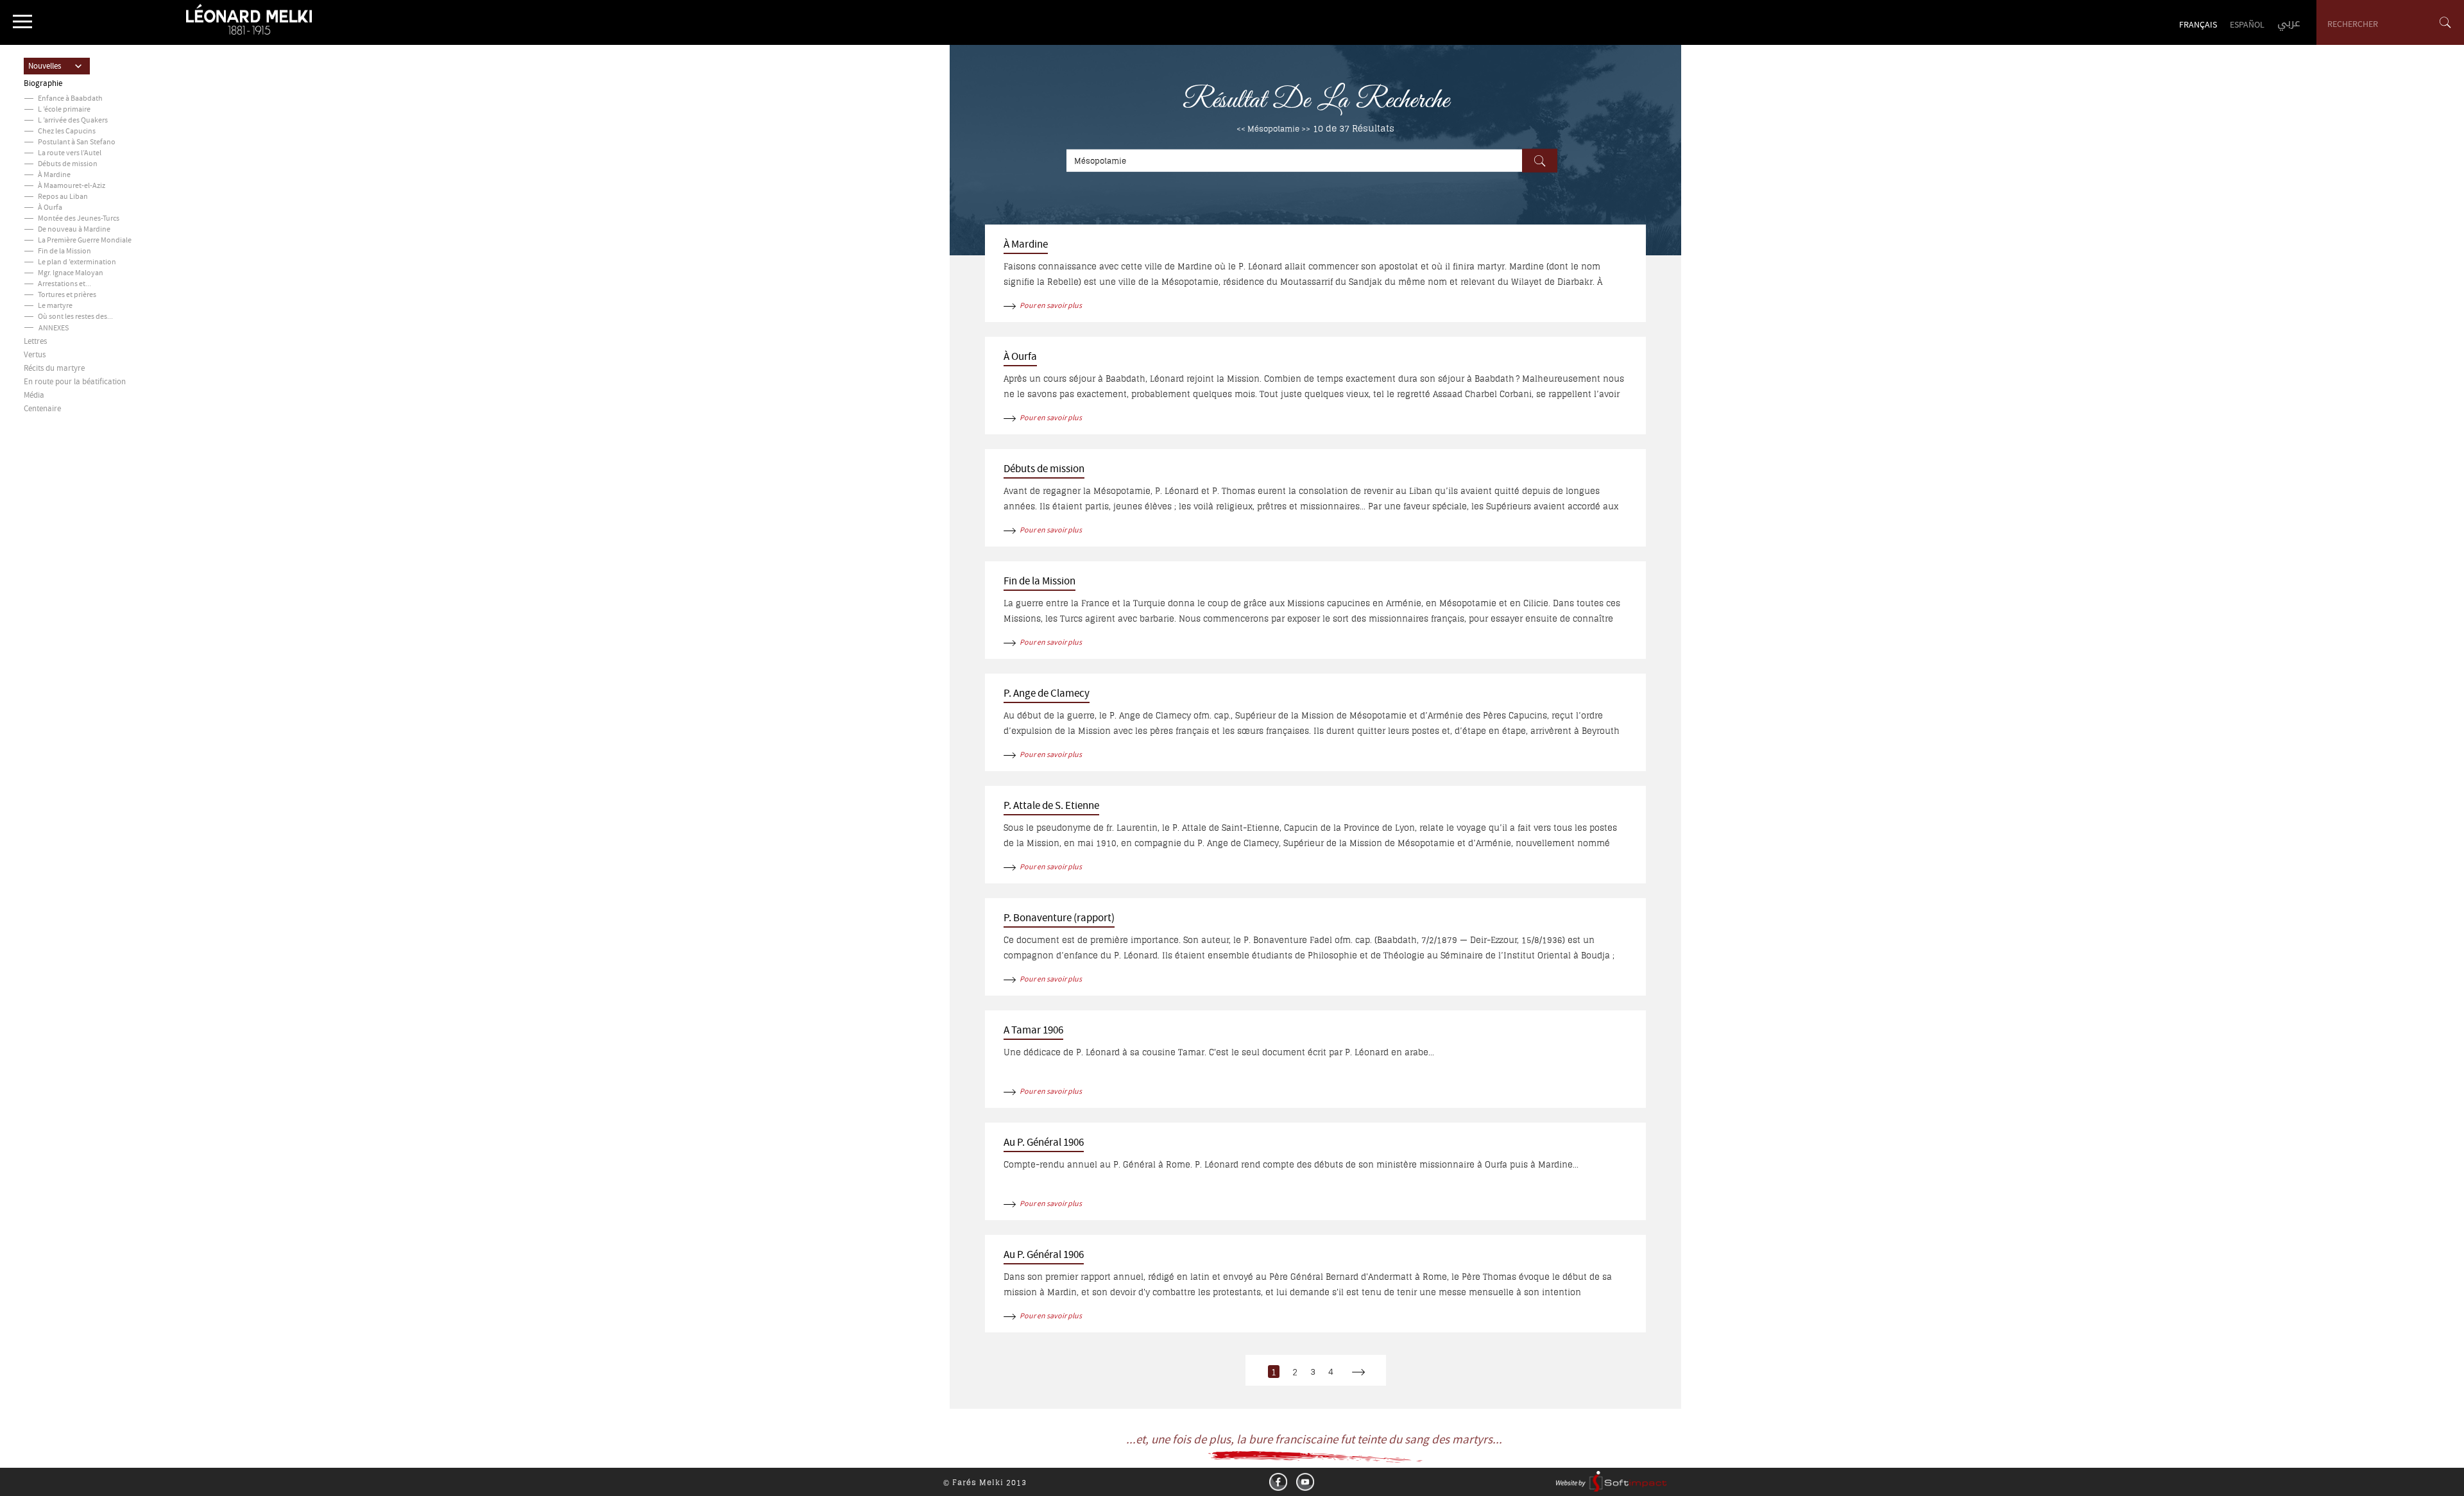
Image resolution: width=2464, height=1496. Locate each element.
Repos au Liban (63, 197)
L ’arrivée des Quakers (73, 121)
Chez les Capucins (67, 132)
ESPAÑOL (2247, 26)
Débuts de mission (68, 165)
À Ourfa (50, 208)
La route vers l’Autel (70, 154)
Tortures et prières (67, 295)
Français (2198, 26)
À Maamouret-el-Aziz (72, 186)
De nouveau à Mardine (74, 230)
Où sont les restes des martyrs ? (88, 317)
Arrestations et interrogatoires (87, 285)
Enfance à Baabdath (70, 99)
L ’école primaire (64, 110)
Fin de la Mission (64, 252)
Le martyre (55, 306)
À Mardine (54, 175)
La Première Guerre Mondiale (85, 241)
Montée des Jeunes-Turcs (79, 219)
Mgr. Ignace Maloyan (71, 274)
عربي (2289, 23)
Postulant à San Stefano (77, 143)
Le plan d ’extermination (77, 263)
